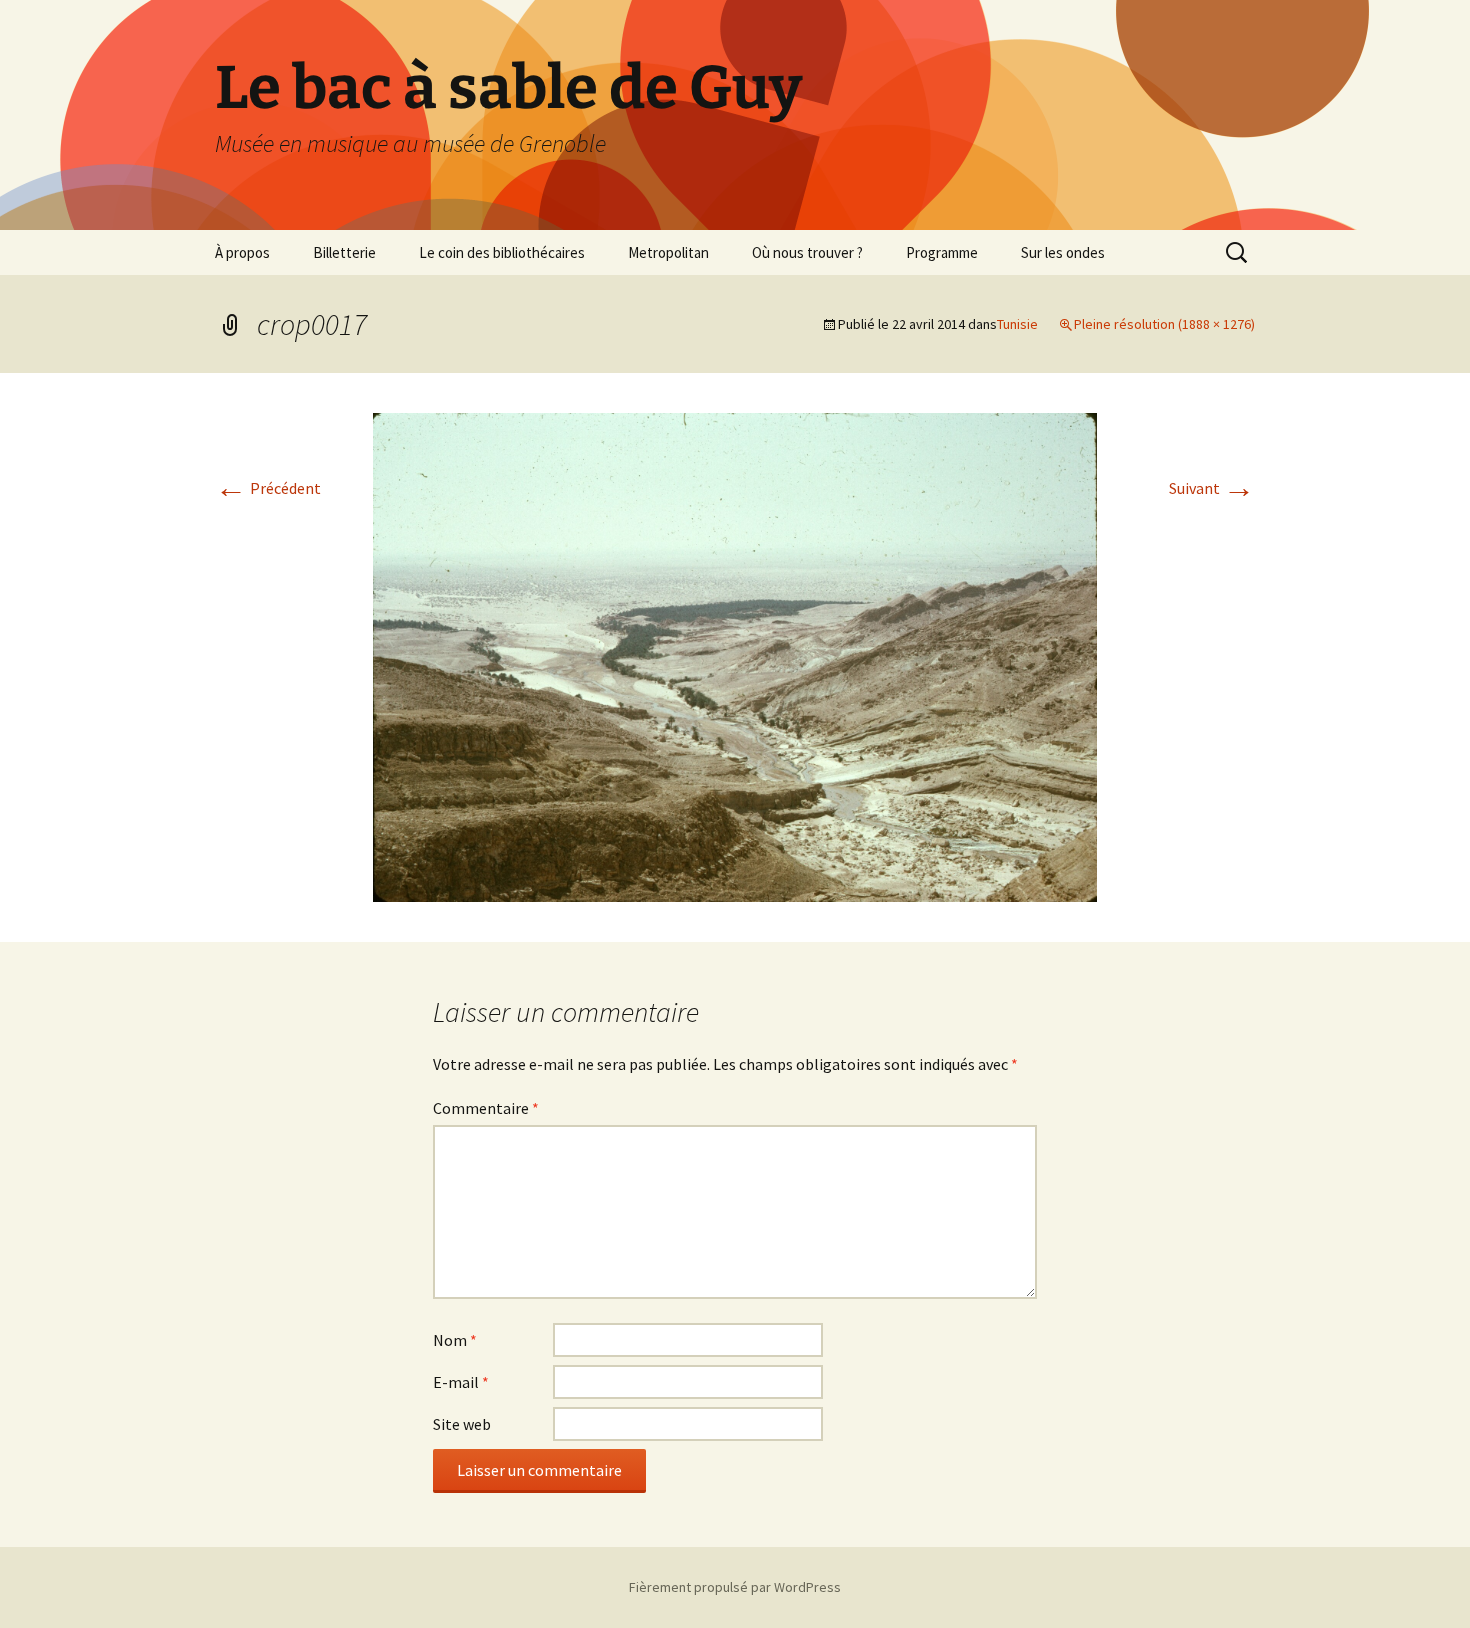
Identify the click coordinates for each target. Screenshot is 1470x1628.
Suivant (1212, 488)
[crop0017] (735, 656)
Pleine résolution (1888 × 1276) (1164, 324)
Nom (455, 1340)
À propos (242, 252)
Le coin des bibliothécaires (502, 252)
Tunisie (1017, 324)
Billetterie (344, 252)
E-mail (461, 1382)
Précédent (268, 488)
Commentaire (486, 1108)
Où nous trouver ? (807, 252)
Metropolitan (668, 252)
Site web (462, 1424)
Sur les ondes (1063, 252)
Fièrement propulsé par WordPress (735, 1587)
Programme (942, 252)
